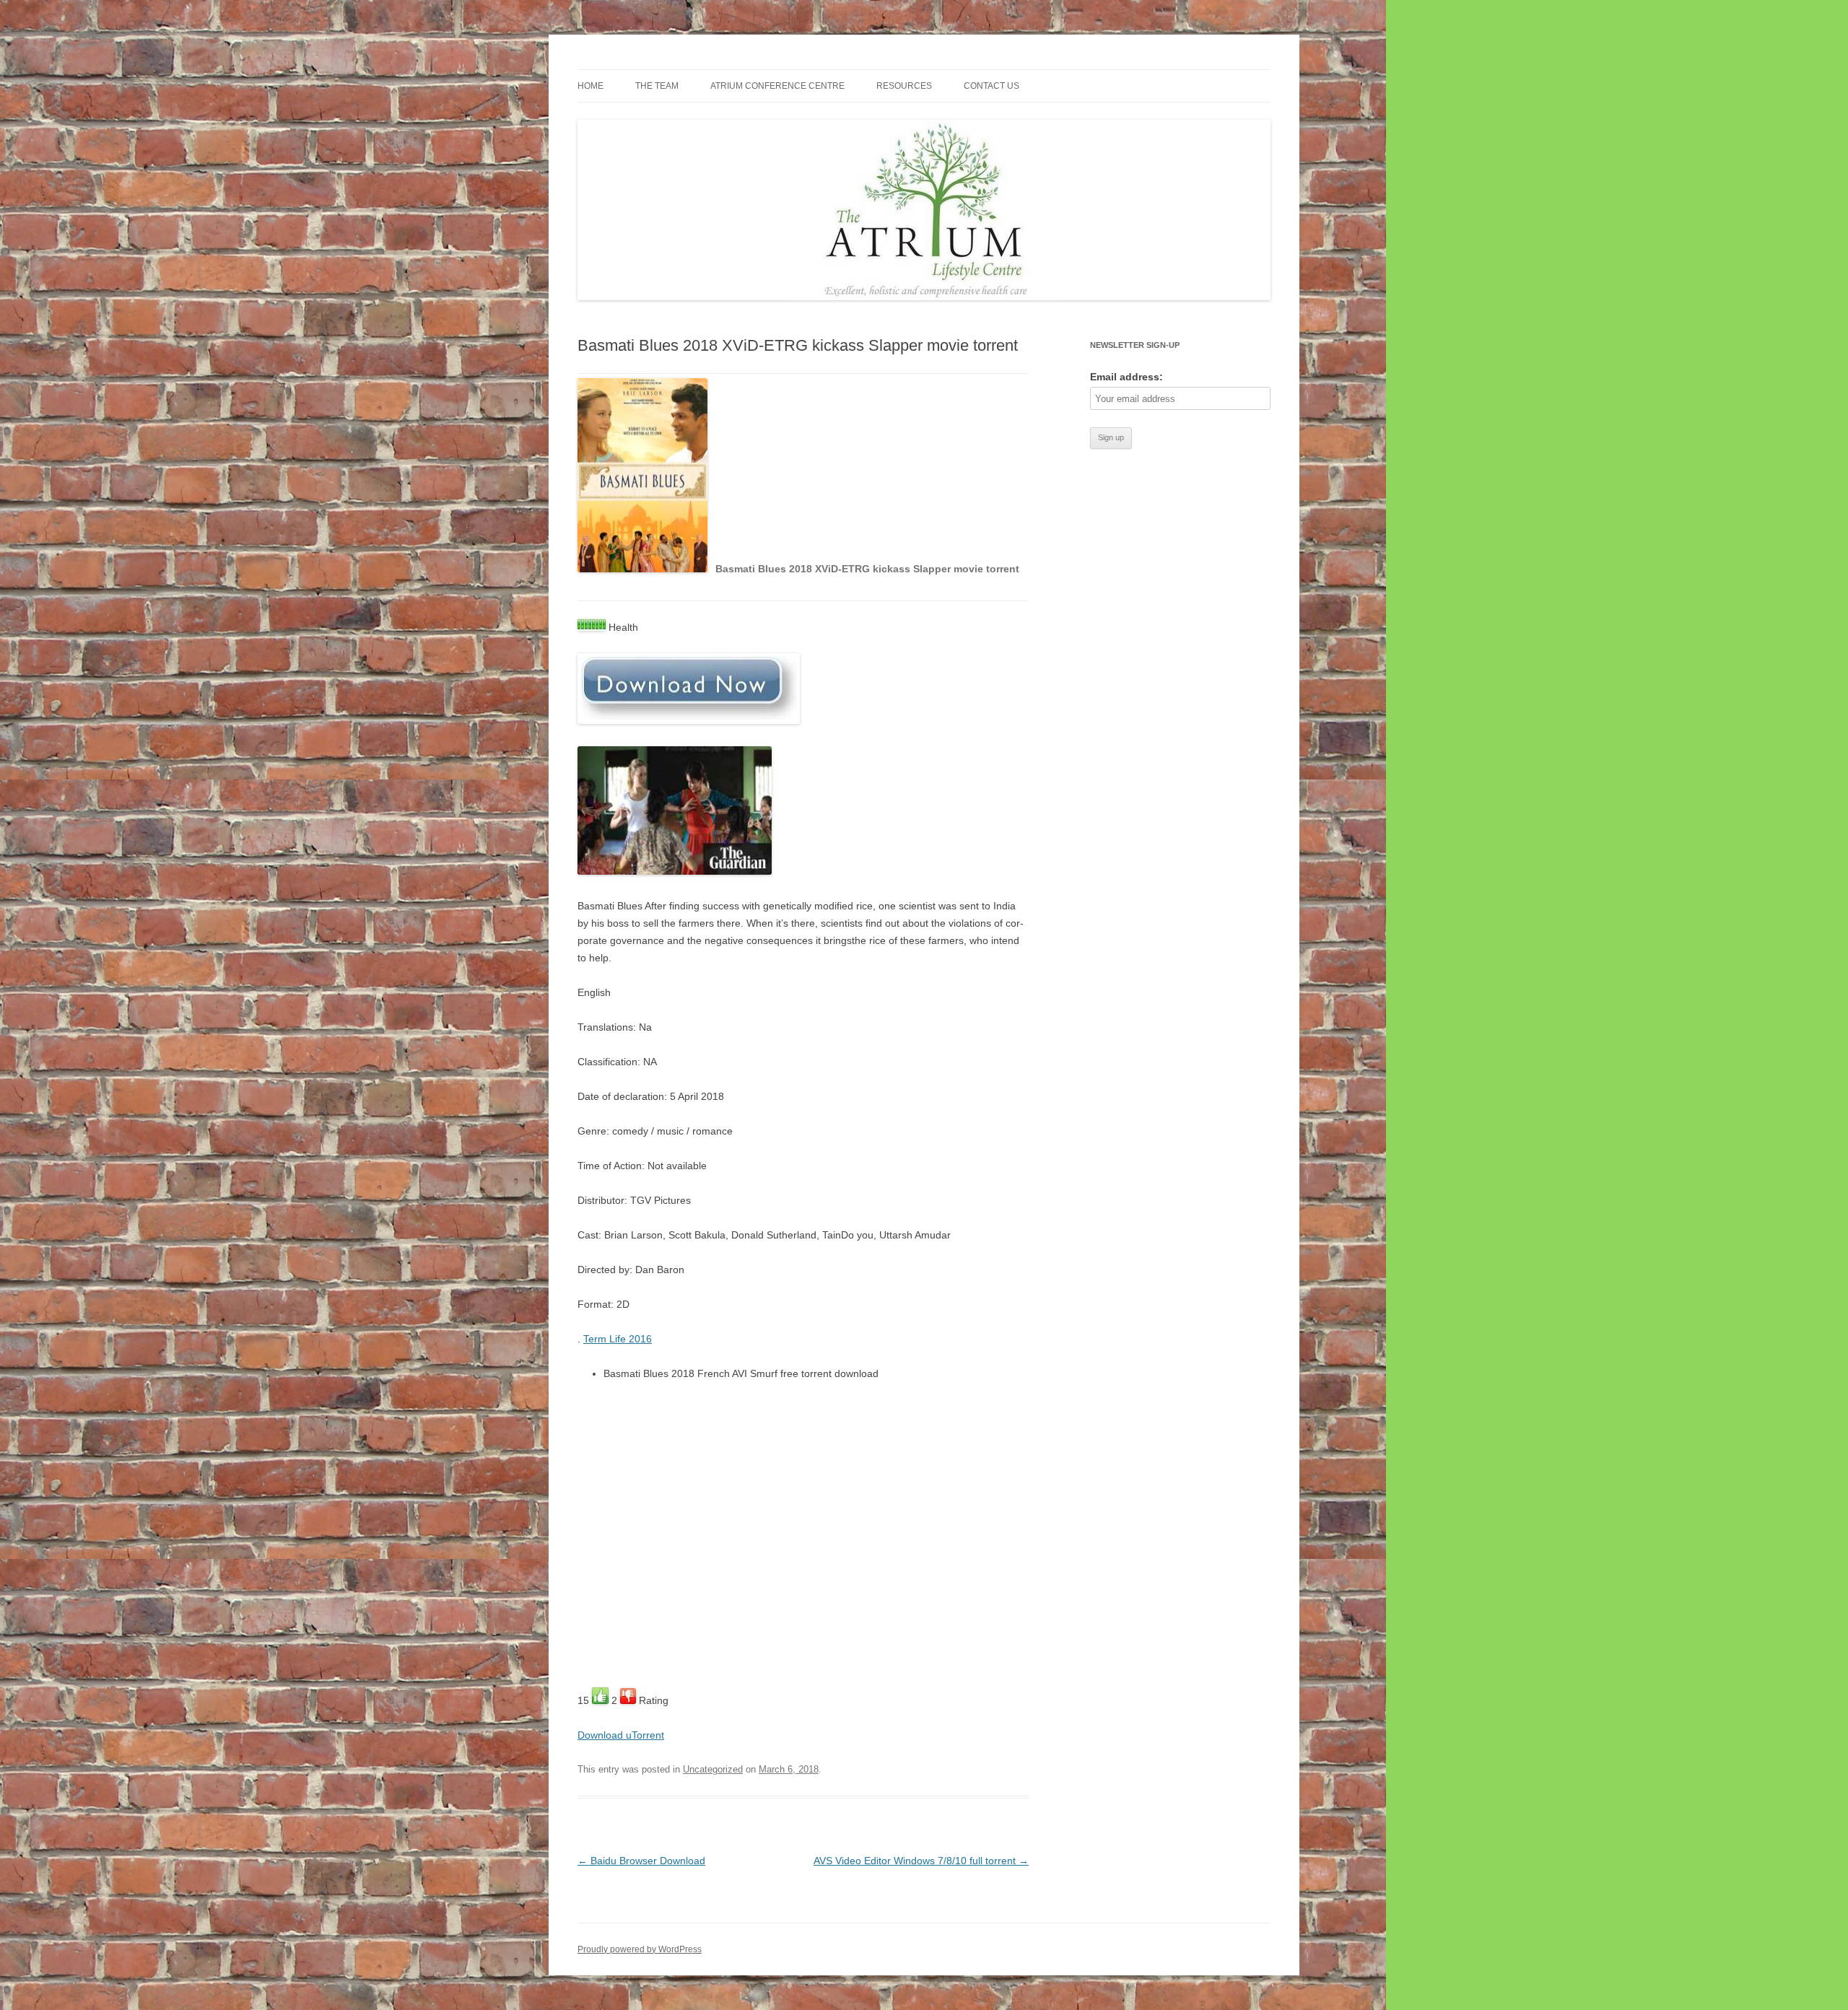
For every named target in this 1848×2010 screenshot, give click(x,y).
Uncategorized (713, 1769)
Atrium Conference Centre (777, 86)
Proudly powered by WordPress (640, 1949)
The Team (657, 86)
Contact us (991, 86)
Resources (904, 86)
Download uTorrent (621, 1735)
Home (590, 86)
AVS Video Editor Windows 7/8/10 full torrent (921, 1861)
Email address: (1126, 377)
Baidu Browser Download (641, 1861)
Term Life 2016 (618, 1339)
